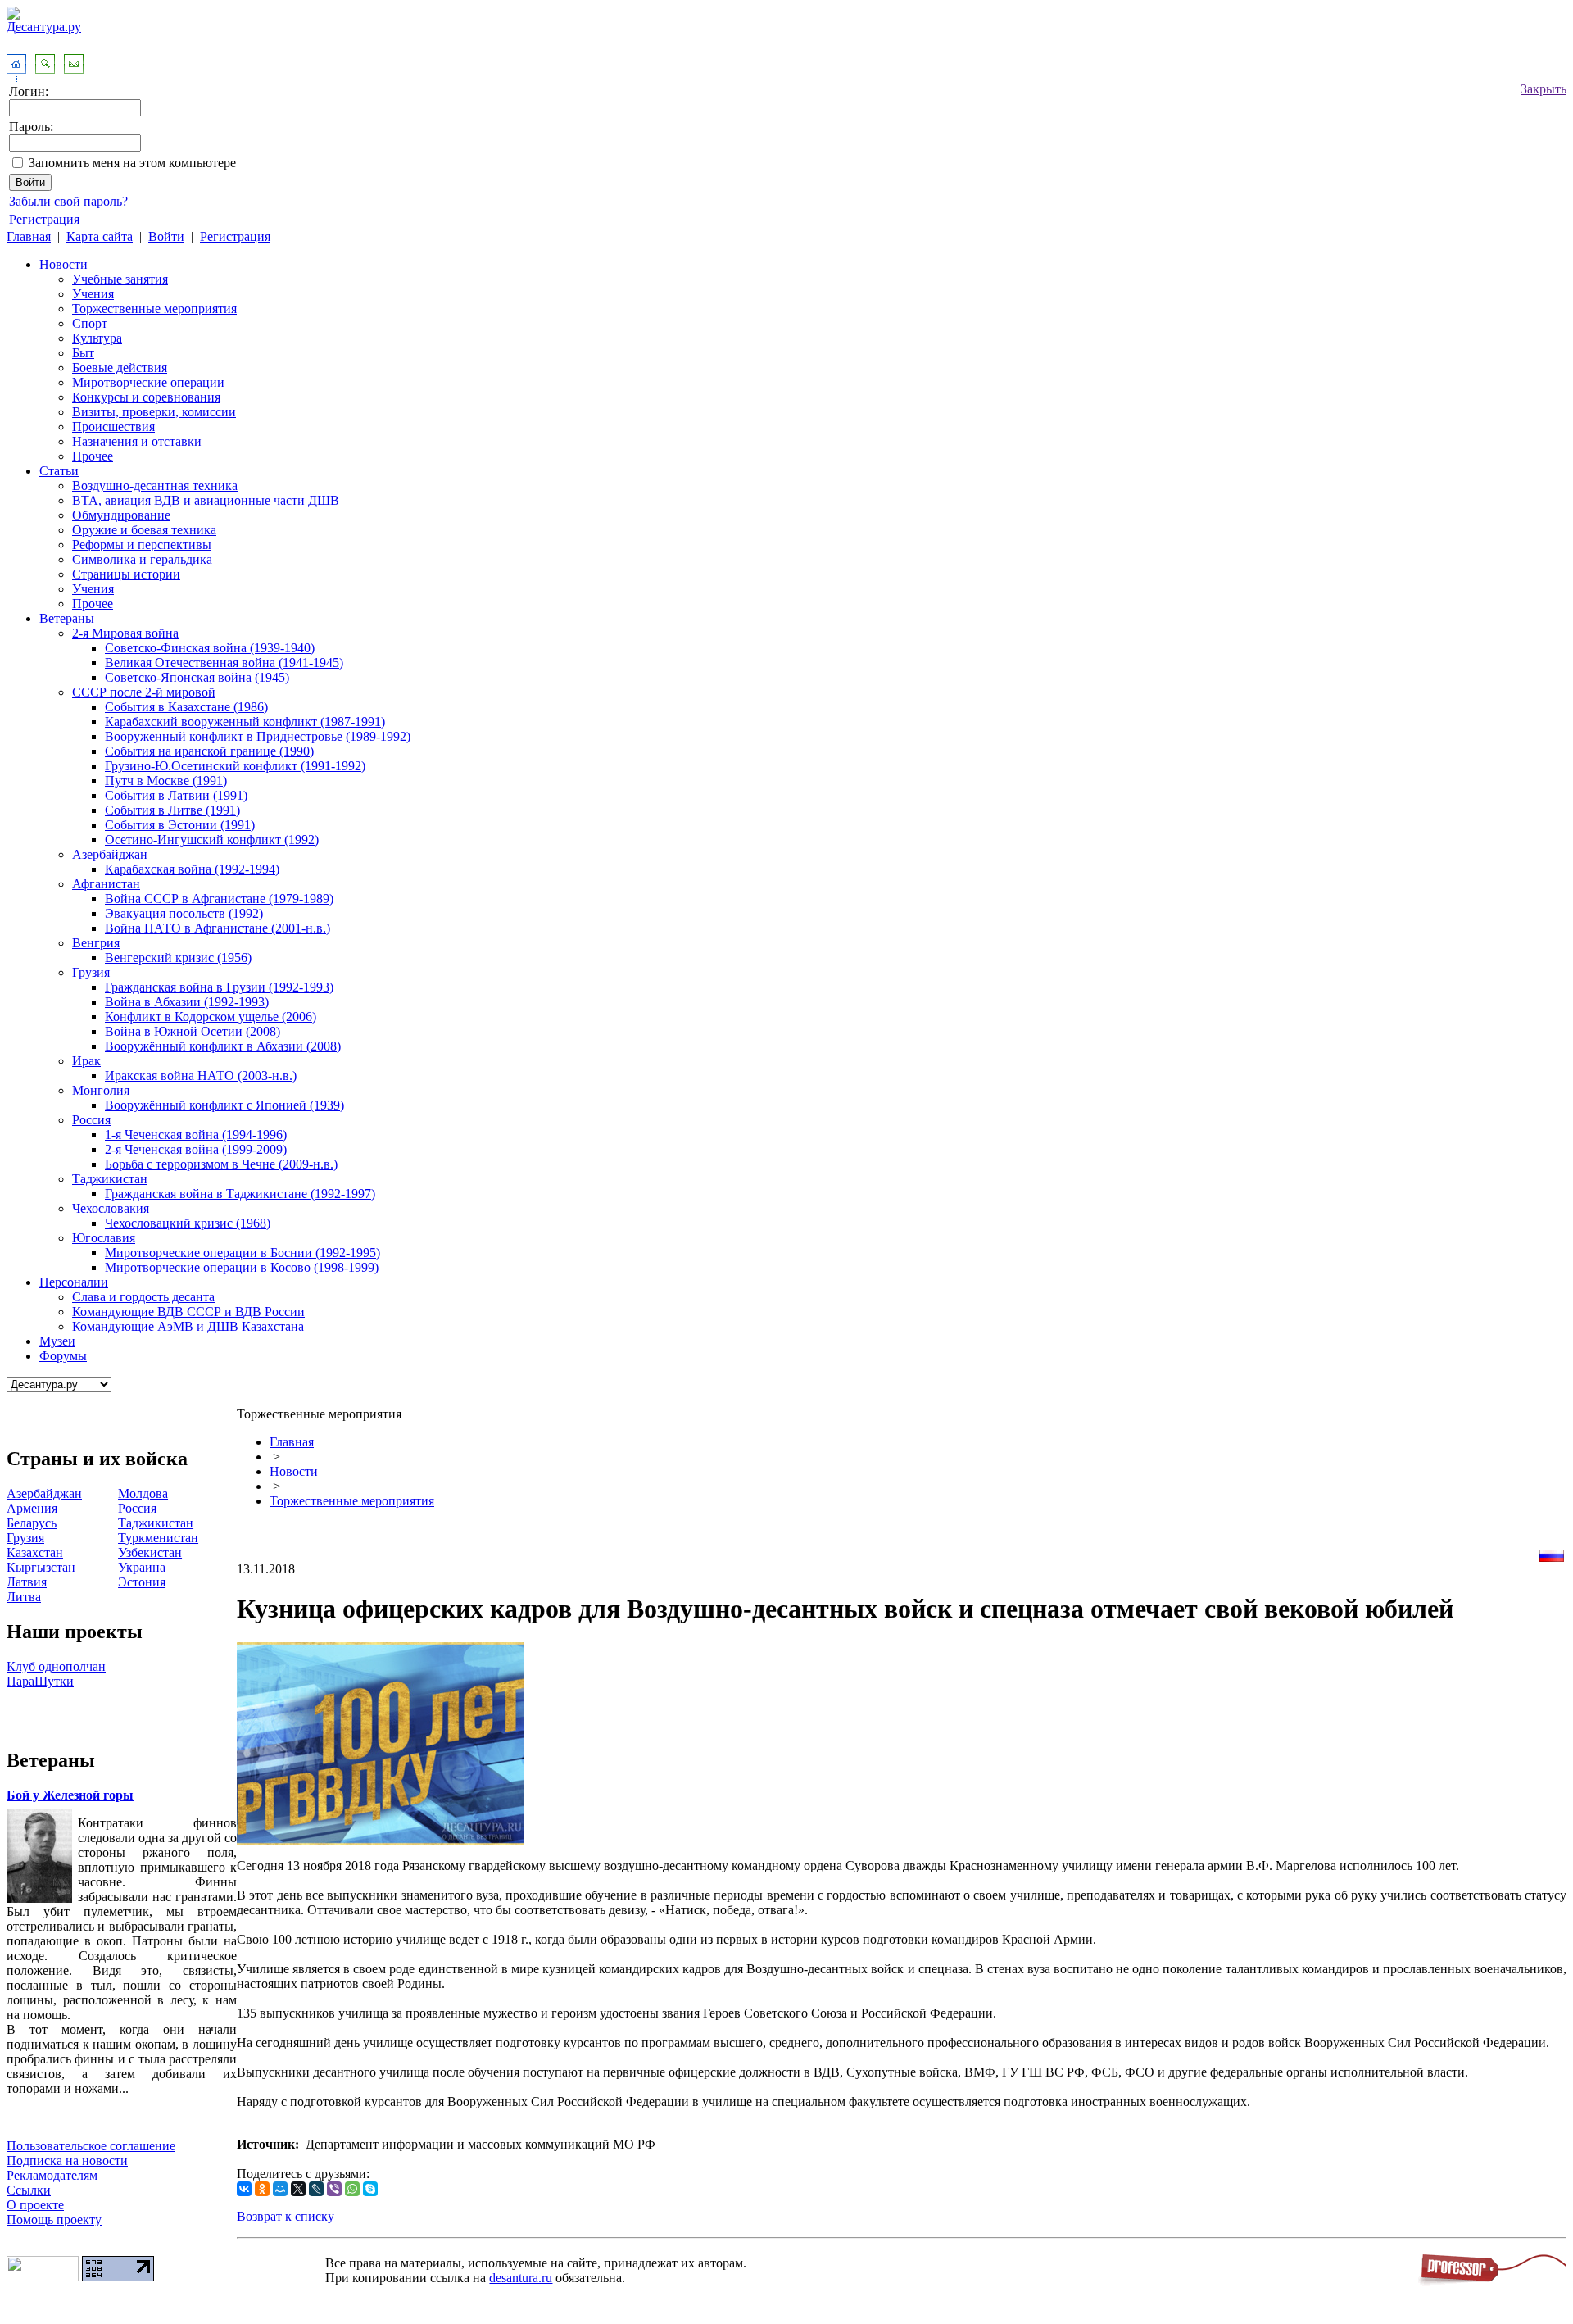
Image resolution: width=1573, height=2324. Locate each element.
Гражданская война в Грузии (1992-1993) (219, 987)
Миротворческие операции (148, 382)
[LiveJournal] (316, 2189)
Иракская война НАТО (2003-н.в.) (201, 1076)
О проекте (35, 2205)
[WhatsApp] (352, 2189)
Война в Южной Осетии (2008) (193, 1031)
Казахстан (35, 1552)
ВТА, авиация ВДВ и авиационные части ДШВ (206, 500)
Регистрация (44, 219)
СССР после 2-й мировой (144, 692)
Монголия (101, 1090)
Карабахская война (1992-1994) (192, 869)
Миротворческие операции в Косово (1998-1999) (242, 1267)
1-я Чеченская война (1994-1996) (196, 1135)
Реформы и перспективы (142, 545)
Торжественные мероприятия (154, 309)
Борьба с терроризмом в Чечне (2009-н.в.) (221, 1164)
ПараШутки (40, 1681)
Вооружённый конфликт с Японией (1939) (224, 1105)
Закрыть (1544, 89)
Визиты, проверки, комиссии (154, 412)
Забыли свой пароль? (68, 201)
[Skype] (370, 2189)
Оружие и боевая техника (144, 530)
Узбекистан (150, 1552)
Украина (142, 1567)
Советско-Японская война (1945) (197, 677)
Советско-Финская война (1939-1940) (210, 648)
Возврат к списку (286, 2216)
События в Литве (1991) (172, 810)
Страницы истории (126, 574)
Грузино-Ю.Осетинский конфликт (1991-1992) (235, 766)
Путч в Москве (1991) (166, 781)
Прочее (93, 456)
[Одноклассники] (262, 2189)
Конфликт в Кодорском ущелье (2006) (211, 1017)
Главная (29, 236)
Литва (24, 1597)
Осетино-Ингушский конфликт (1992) (212, 840)
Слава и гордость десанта (143, 1297)
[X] (298, 2189)
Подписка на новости (67, 2161)
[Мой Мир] (280, 2189)
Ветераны (67, 618)
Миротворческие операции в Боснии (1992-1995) (243, 1253)
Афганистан (106, 884)
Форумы (63, 1356)
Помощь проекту (54, 2220)
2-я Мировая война (125, 633)
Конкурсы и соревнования (146, 397)
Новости (63, 264)
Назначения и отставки (137, 441)
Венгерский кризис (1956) (178, 958)
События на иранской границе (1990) (209, 751)
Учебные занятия (120, 279)
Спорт (90, 323)
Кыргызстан (41, 1567)
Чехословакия (111, 1208)
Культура (97, 338)
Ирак (86, 1061)
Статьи (59, 471)
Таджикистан (110, 1179)
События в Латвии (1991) (176, 795)
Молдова (143, 1493)
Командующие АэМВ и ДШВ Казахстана (188, 1326)
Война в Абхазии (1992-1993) (187, 1002)
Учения (93, 294)
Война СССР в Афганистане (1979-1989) (219, 899)
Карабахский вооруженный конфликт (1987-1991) (245, 722)
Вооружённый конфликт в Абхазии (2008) (223, 1046)
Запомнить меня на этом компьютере (132, 163)
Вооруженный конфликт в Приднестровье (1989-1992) (258, 736)
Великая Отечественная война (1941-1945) (224, 663)
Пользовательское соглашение (91, 2146)
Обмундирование (121, 515)
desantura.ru (521, 2278)
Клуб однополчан (56, 1666)
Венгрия (96, 943)
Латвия (27, 1582)
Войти (166, 236)
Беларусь (32, 1523)
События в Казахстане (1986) (186, 707)
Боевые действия (120, 368)
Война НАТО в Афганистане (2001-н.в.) (218, 928)
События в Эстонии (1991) (180, 825)
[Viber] (334, 2189)
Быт (83, 353)
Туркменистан (158, 1538)
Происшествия (113, 427)
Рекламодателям (52, 2175)
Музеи (57, 1341)
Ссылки (29, 2190)
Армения (32, 1508)
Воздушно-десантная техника (155, 486)
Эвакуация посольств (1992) (184, 913)
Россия (91, 1120)
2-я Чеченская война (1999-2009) (196, 1149)
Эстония (142, 1582)
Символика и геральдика (142, 559)
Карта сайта (100, 236)
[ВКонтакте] (244, 2189)
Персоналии (74, 1282)
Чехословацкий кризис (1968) (188, 1223)
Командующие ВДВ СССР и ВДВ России (188, 1312)
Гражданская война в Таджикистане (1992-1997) (240, 1194)
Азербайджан (110, 854)
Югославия (104, 1238)
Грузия (91, 972)
